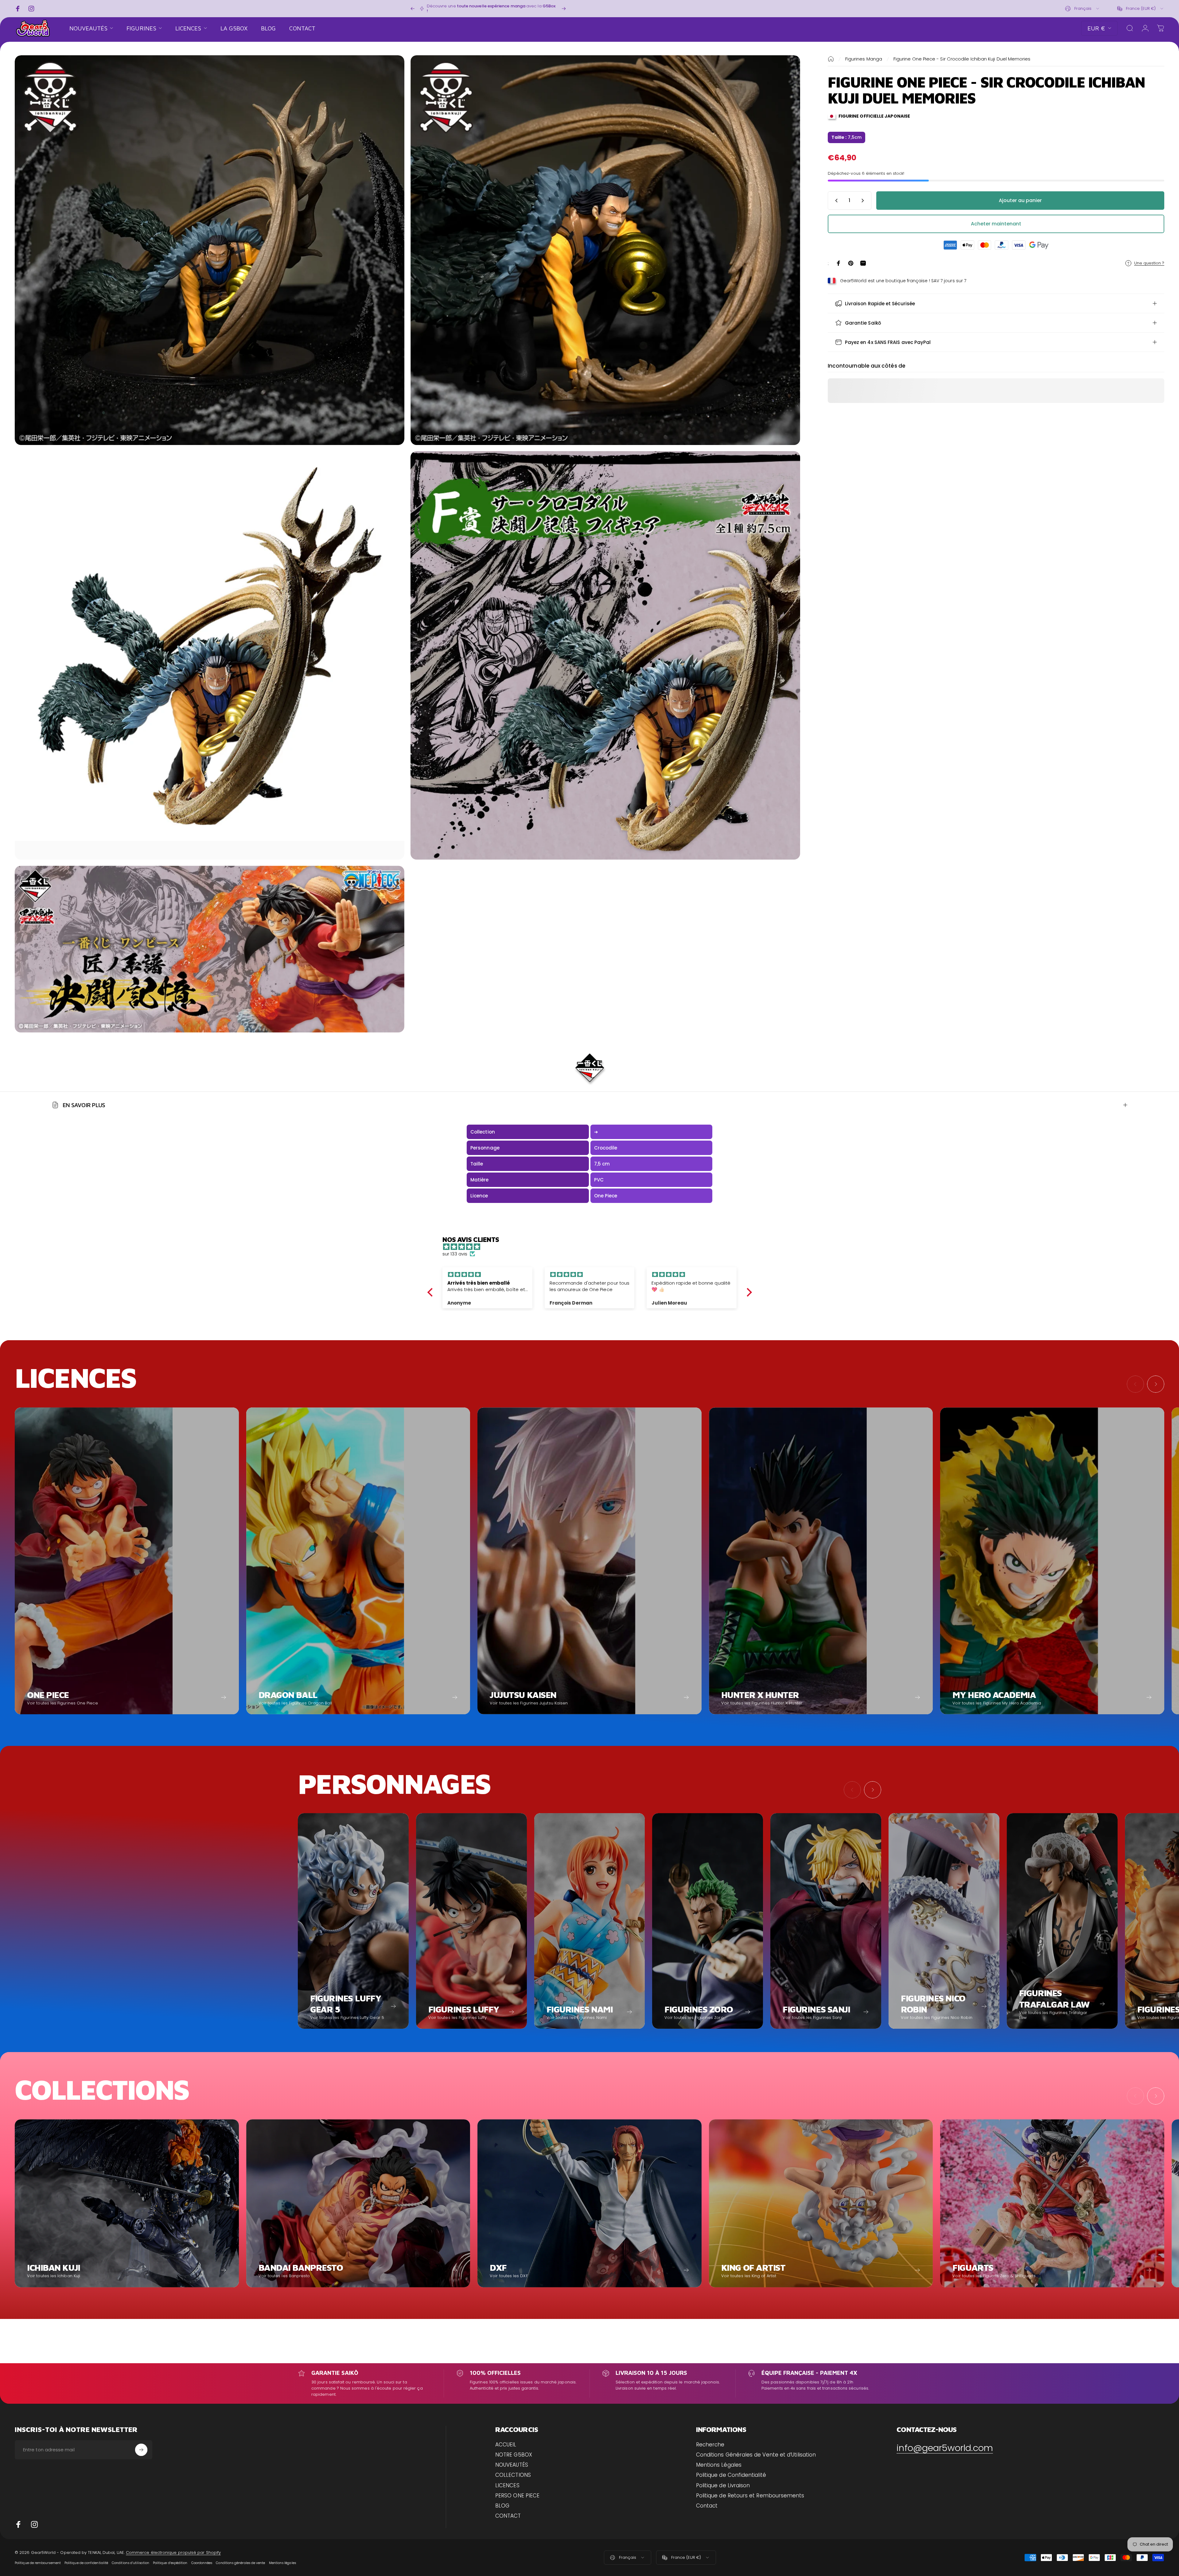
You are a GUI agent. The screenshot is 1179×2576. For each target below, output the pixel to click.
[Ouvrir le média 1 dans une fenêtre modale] (210, 250)
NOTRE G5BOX (514, 2455)
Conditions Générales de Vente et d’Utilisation (756, 2455)
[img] (593, 1247)
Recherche (710, 2445)
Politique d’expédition (170, 2563)
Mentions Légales (719, 2465)
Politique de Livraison (723, 2486)
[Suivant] (564, 9)
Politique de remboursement (38, 2563)
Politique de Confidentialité (731, 2475)
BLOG (502, 2506)
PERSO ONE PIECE (517, 2496)
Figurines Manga (864, 59)
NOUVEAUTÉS (512, 2465)
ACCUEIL (506, 2445)
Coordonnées (202, 2563)
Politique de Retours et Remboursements (750, 2496)
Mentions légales (282, 2563)
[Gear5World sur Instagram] (34, 2524)
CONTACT (508, 2516)
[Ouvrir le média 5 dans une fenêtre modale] (210, 949)
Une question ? (1149, 263)
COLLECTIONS (513, 2475)
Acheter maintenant (996, 224)
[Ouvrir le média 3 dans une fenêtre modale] (210, 655)
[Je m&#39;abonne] (141, 2450)
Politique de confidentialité (86, 2563)
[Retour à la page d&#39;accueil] (831, 59)
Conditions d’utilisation (130, 2563)
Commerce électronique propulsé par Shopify (173, 2553)
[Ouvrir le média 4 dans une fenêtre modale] (605, 655)
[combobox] (1083, 9)
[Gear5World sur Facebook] (18, 2524)
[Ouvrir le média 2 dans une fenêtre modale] (605, 250)
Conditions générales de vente (240, 2563)
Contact (707, 2506)
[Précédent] (413, 9)
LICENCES (507, 2486)
